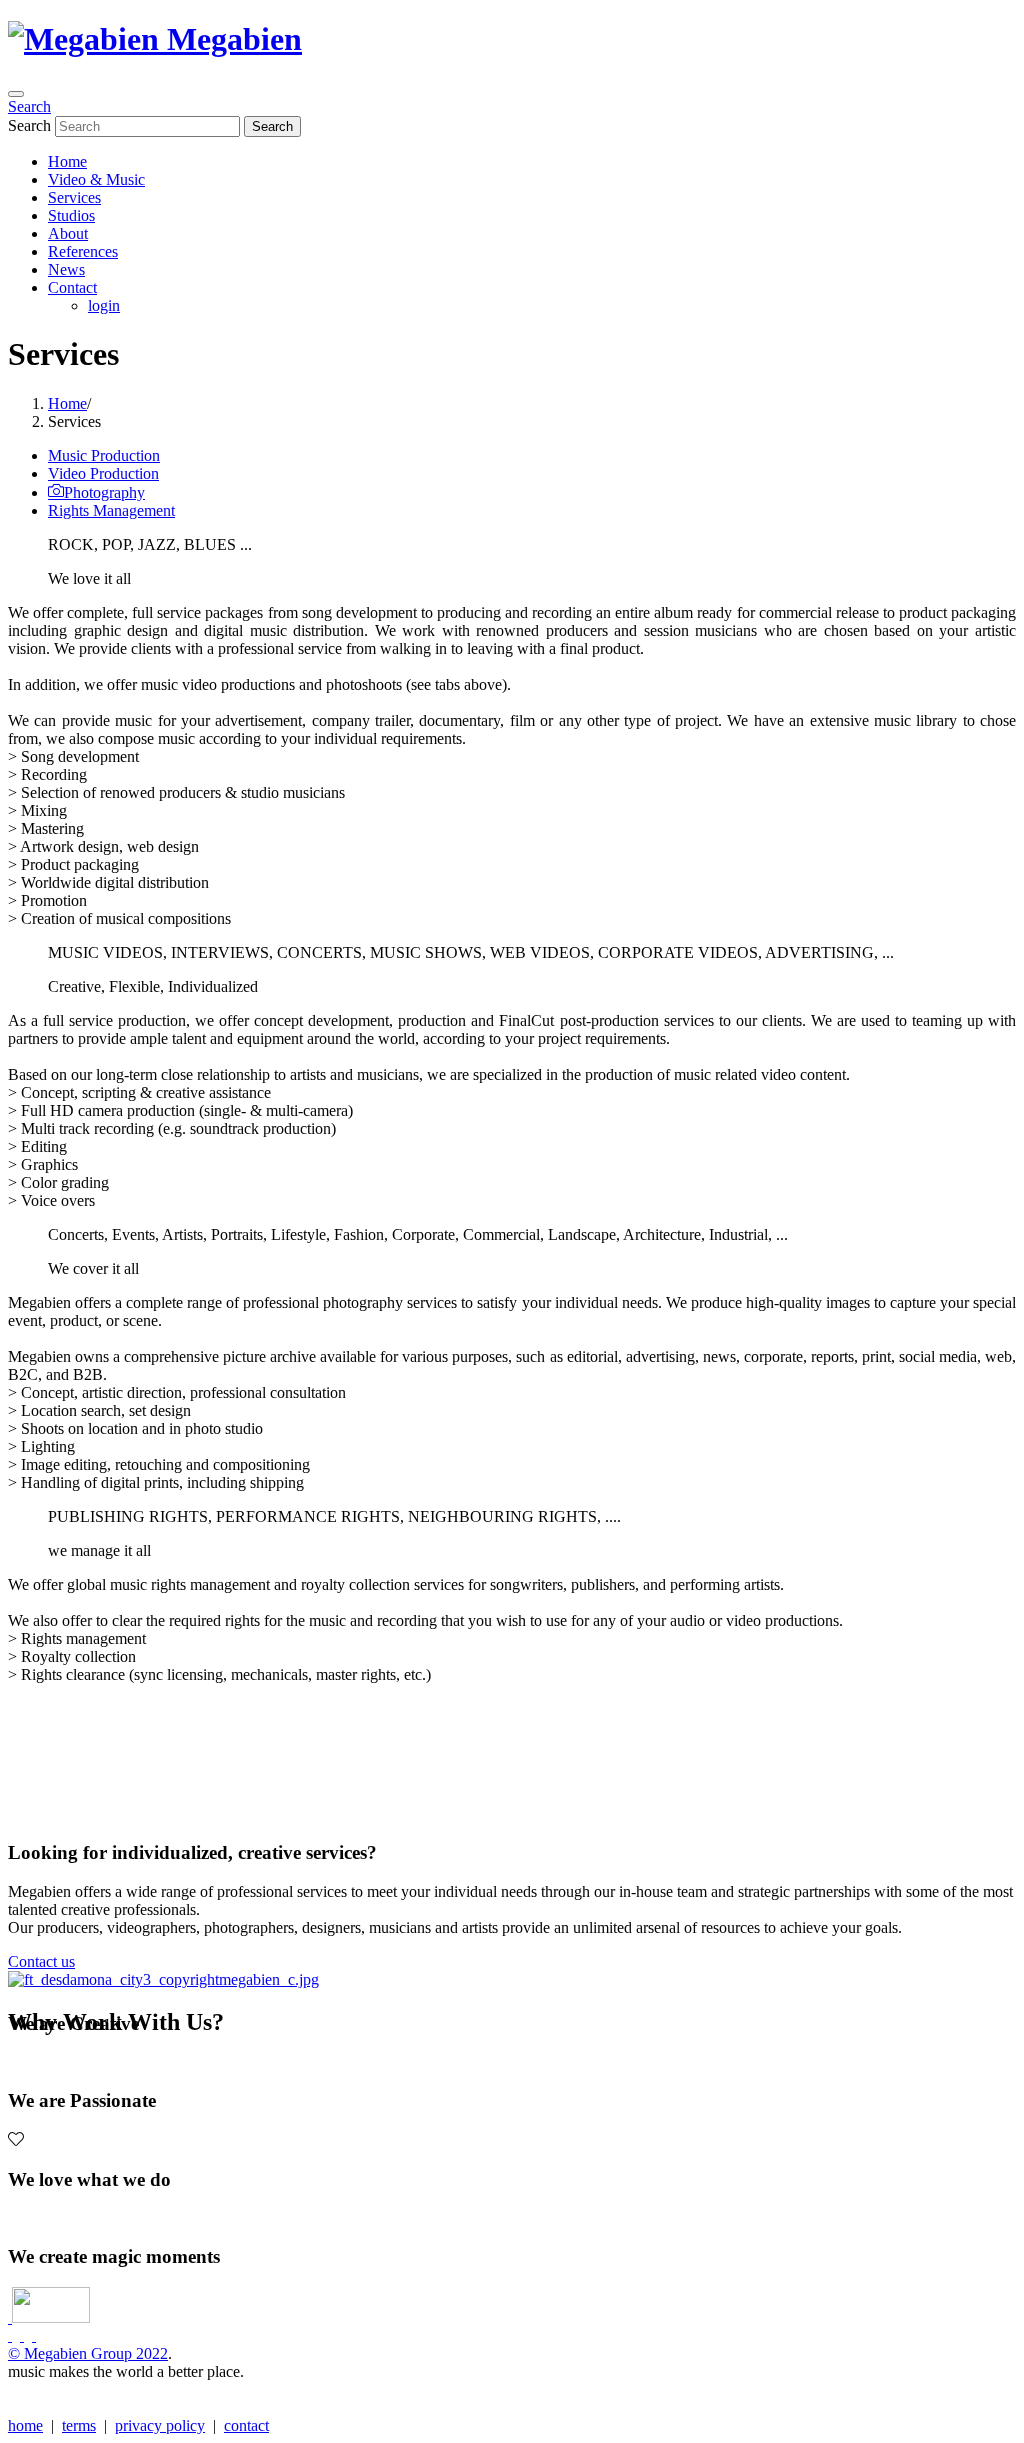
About (68, 233)
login (104, 305)
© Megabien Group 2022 (88, 2353)
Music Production (104, 455)
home (25, 2425)
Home (67, 161)
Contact (72, 287)
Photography (104, 492)
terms (79, 2425)
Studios (71, 215)
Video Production (103, 473)
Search (29, 106)
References (83, 251)
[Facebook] (10, 2335)
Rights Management (111, 510)
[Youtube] (34, 2335)
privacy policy (160, 2425)
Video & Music (96, 179)
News (66, 269)
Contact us (41, 1961)
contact (246, 2425)
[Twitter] (22, 2335)
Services (74, 197)
